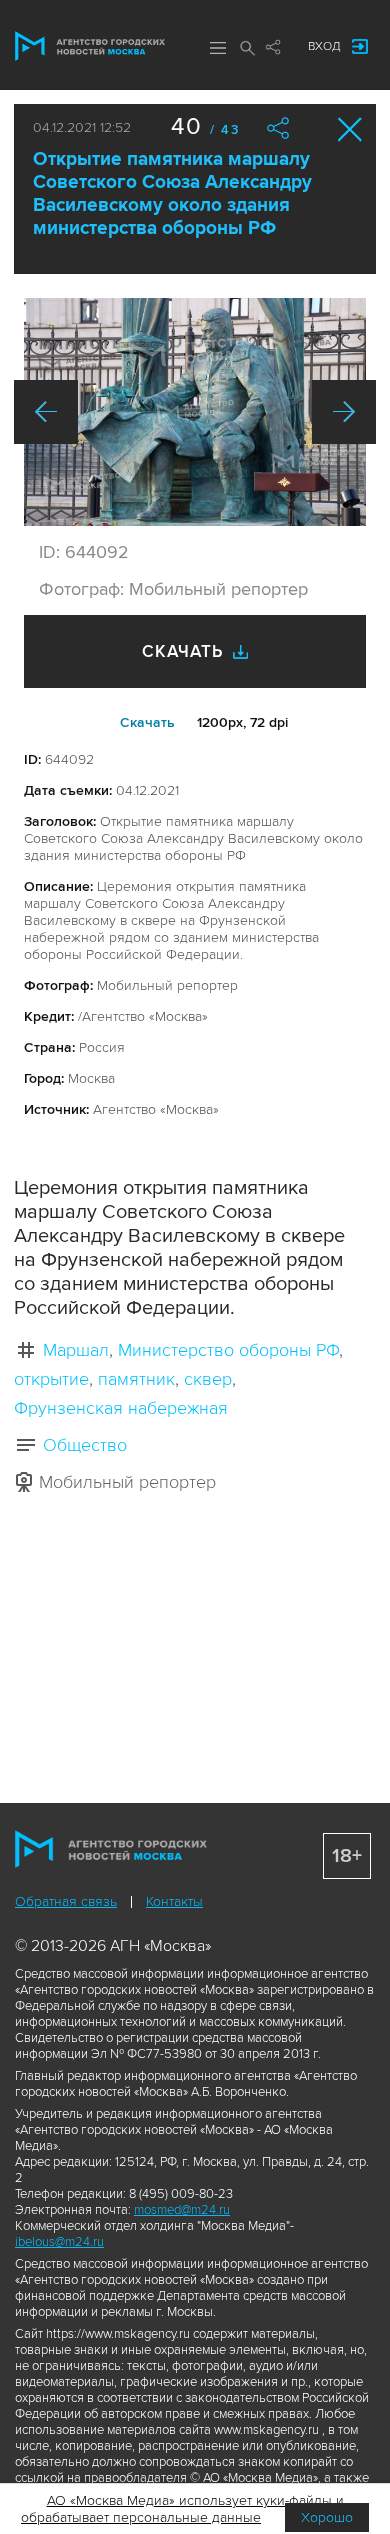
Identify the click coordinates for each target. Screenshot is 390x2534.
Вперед (344, 412)
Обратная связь (66, 1901)
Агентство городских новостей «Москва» (90, 46)
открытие (51, 1379)
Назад (46, 412)
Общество (85, 1445)
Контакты (174, 1901)
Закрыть (350, 129)
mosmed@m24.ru (182, 2210)
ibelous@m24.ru (59, 2242)
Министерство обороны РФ (228, 1350)
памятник (136, 1379)
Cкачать (147, 722)
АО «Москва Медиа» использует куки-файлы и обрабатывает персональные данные (182, 2509)
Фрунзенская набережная (121, 1408)
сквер (208, 1379)
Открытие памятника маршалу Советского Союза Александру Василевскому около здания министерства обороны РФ (172, 194)
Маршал (76, 1350)
